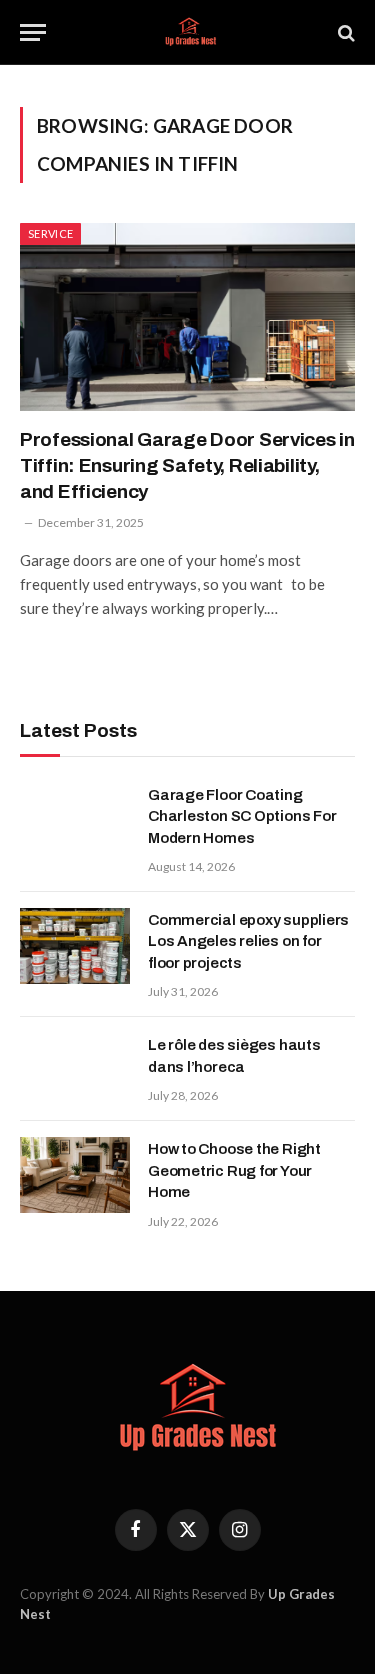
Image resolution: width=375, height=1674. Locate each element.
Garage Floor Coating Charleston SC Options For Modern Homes (242, 816)
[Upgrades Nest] (187, 32)
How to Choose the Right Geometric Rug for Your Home (234, 1170)
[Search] (344, 32)
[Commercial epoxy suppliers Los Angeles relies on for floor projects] (75, 946)
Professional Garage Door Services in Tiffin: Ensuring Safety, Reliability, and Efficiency (187, 465)
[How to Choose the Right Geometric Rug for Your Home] (75, 1175)
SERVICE (50, 233)
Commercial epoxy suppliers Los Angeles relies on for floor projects (248, 941)
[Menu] (33, 32)
